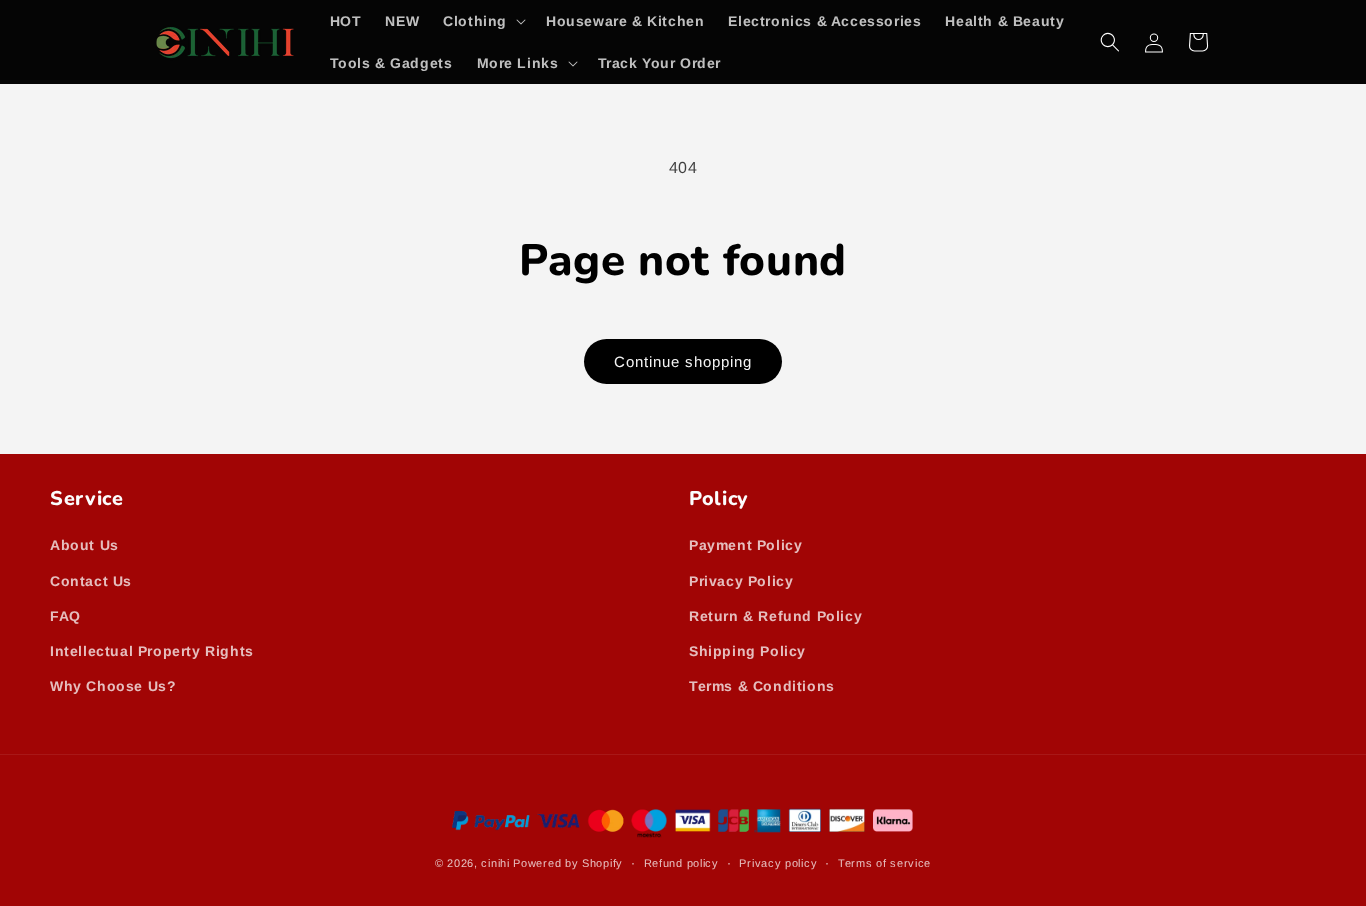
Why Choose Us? (113, 686)
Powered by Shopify (568, 863)
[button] (482, 21)
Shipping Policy (747, 651)
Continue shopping (683, 361)
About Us (84, 545)
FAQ (65, 616)
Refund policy (681, 863)
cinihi (495, 863)
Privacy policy (778, 863)
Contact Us (91, 581)
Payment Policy (745, 545)
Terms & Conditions (762, 686)
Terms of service (884, 863)
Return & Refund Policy (775, 616)
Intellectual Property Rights (152, 651)
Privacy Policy (741, 581)
